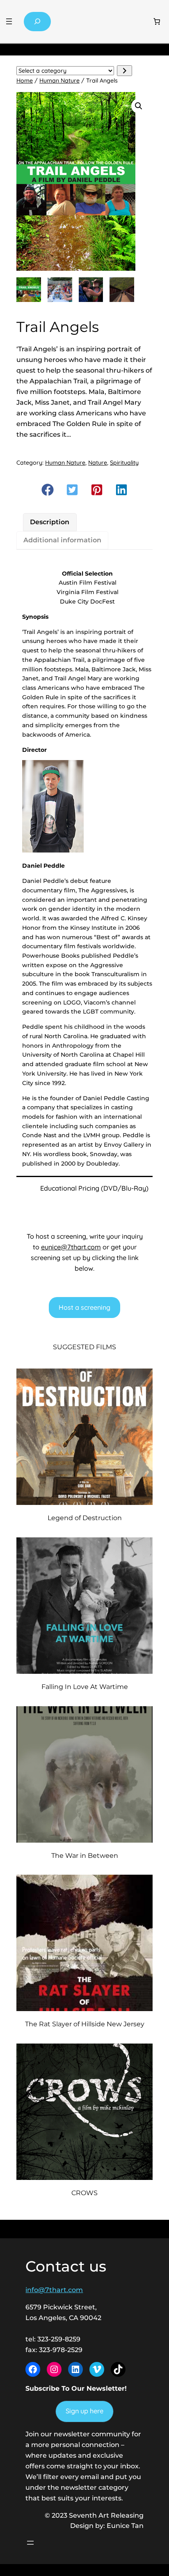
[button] (139, 106)
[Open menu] (9, 21)
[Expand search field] (37, 22)
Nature (98, 463)
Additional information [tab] (62, 540)
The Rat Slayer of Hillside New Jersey (85, 2024)
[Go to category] (124, 71)
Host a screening (84, 1307)
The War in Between (85, 1855)
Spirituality (124, 463)
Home (25, 81)
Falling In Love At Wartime (85, 1687)
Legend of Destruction (85, 1518)
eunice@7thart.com (71, 1247)
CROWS (84, 2193)
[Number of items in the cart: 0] (157, 22)
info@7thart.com (54, 2290)
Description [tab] (50, 522)
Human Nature (59, 81)
